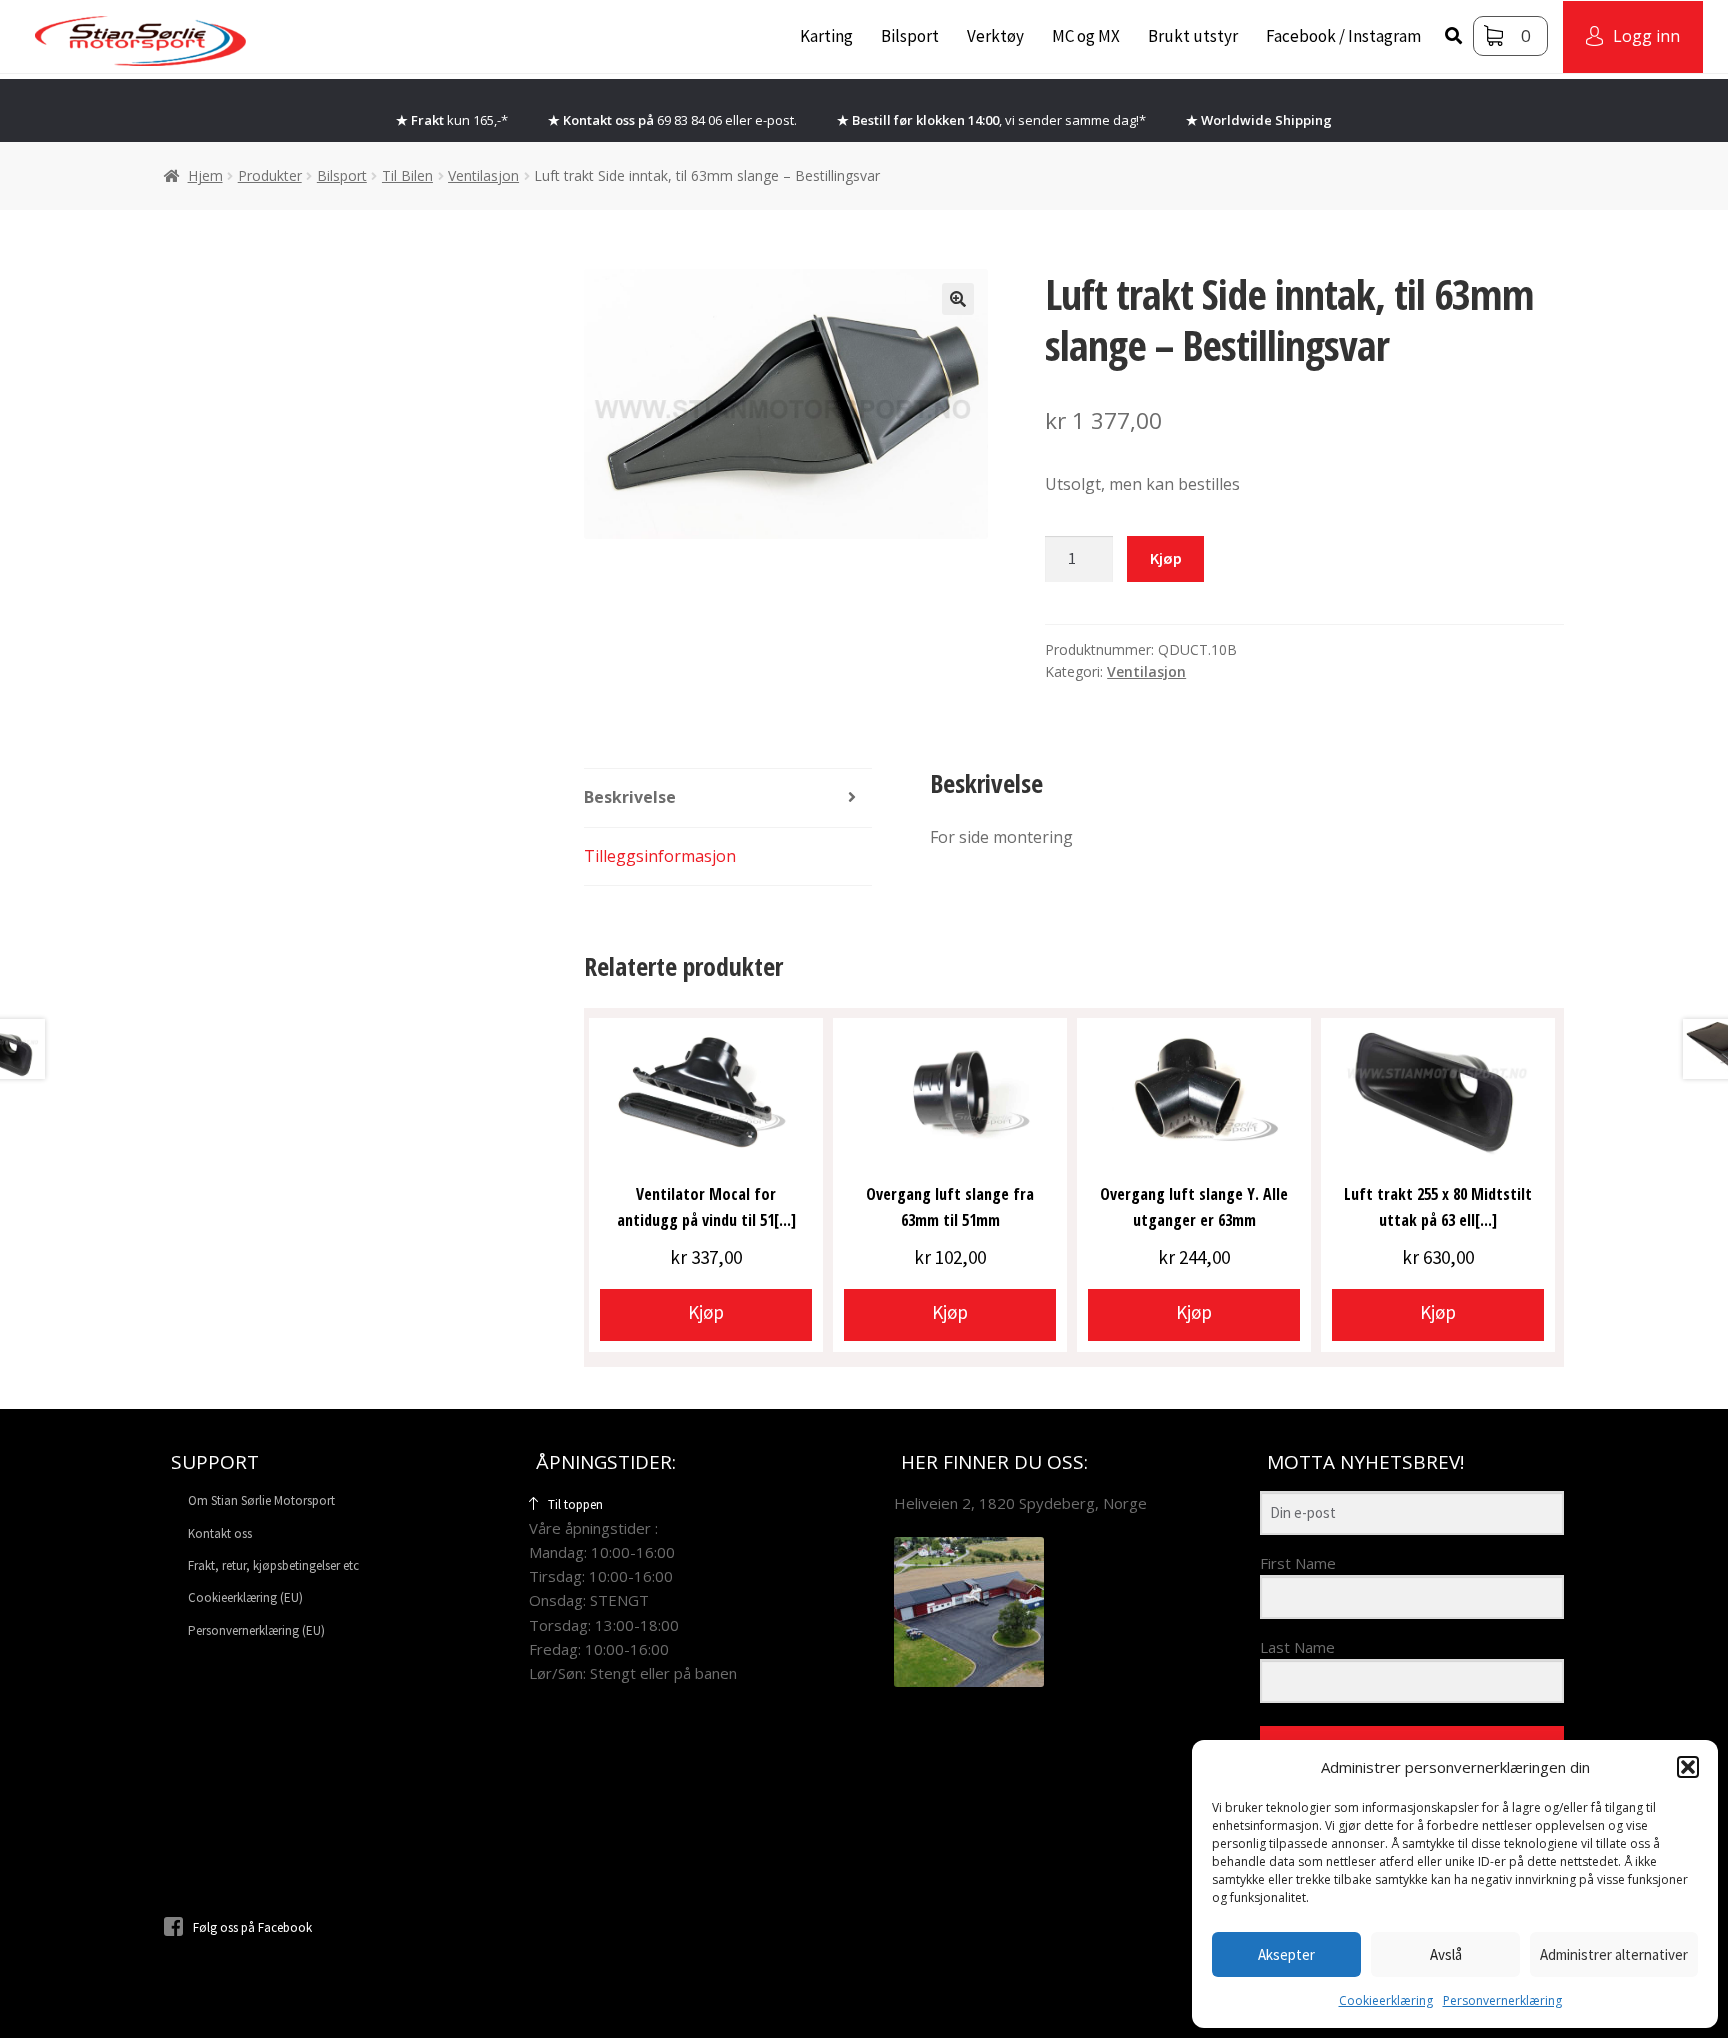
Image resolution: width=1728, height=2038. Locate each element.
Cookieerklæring (1386, 2000)
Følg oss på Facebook (252, 1927)
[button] (1688, 1767)
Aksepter (1286, 1954)
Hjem (205, 175)
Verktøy (995, 36)
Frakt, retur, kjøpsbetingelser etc (273, 1565)
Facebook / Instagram (1343, 36)
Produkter (270, 175)
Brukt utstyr (1193, 36)
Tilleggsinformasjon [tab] (660, 856)
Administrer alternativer (1614, 1954)
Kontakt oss (220, 1533)
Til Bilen (407, 175)
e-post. (776, 120)
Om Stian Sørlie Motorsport (261, 1500)
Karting (826, 36)
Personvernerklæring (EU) (256, 1630)
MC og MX (1086, 36)
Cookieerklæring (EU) (245, 1597)
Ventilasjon (483, 175)
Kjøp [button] (706, 1312)
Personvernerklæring (1502, 2000)
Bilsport (910, 36)
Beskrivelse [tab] (630, 797)
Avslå (1446, 1954)
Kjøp (1166, 558)
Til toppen (575, 1504)
